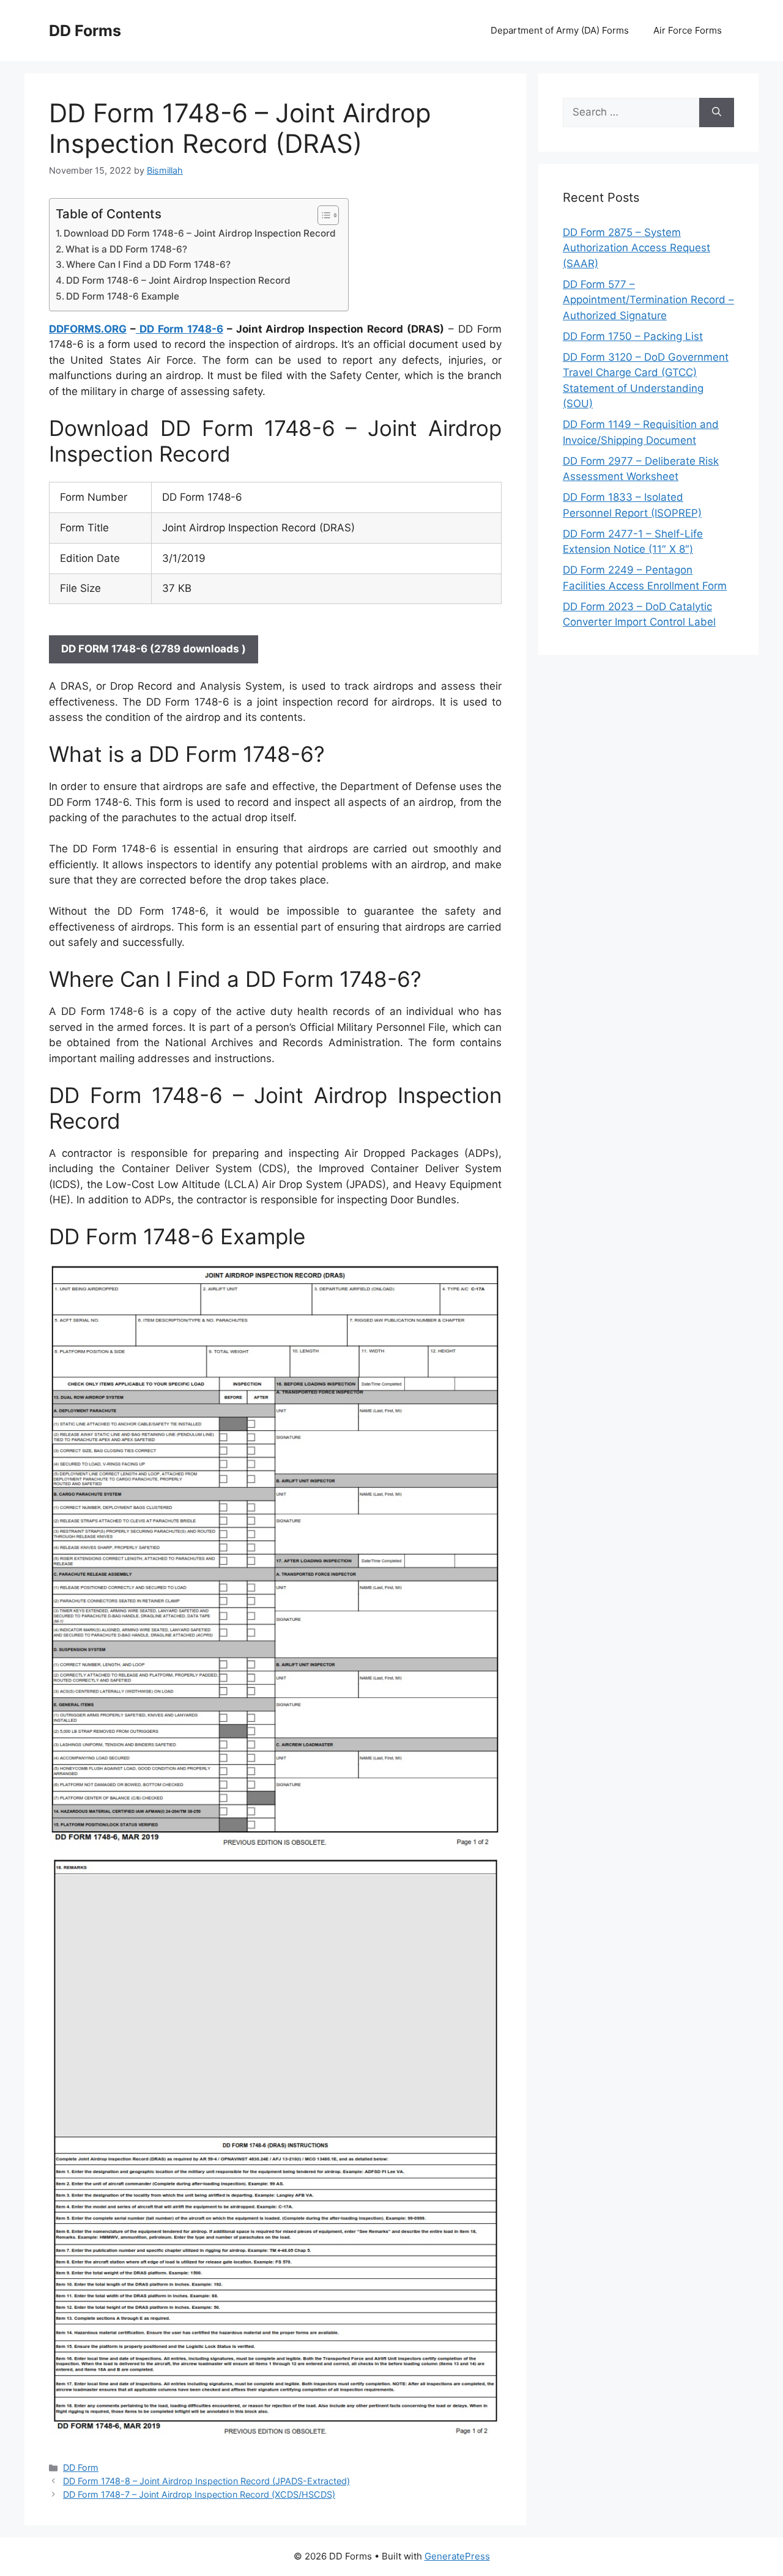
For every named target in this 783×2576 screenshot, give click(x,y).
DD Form (81, 2467)
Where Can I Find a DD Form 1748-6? (148, 264)
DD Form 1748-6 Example (123, 296)
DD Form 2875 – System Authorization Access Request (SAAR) (636, 248)
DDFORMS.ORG (88, 329)
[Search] (717, 113)
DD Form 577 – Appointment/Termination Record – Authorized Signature (648, 300)
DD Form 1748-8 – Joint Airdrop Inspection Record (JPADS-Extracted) (206, 2481)
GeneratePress (457, 2556)
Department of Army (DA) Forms (560, 30)
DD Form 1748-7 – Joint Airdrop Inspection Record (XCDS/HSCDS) (199, 2494)
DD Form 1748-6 (180, 329)
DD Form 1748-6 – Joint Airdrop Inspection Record (178, 280)
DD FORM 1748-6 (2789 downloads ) (154, 649)
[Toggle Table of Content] (322, 215)
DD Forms (85, 31)
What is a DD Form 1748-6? (126, 249)
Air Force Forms (688, 30)
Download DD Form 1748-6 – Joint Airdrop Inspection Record (200, 233)
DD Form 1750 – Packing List (633, 336)
